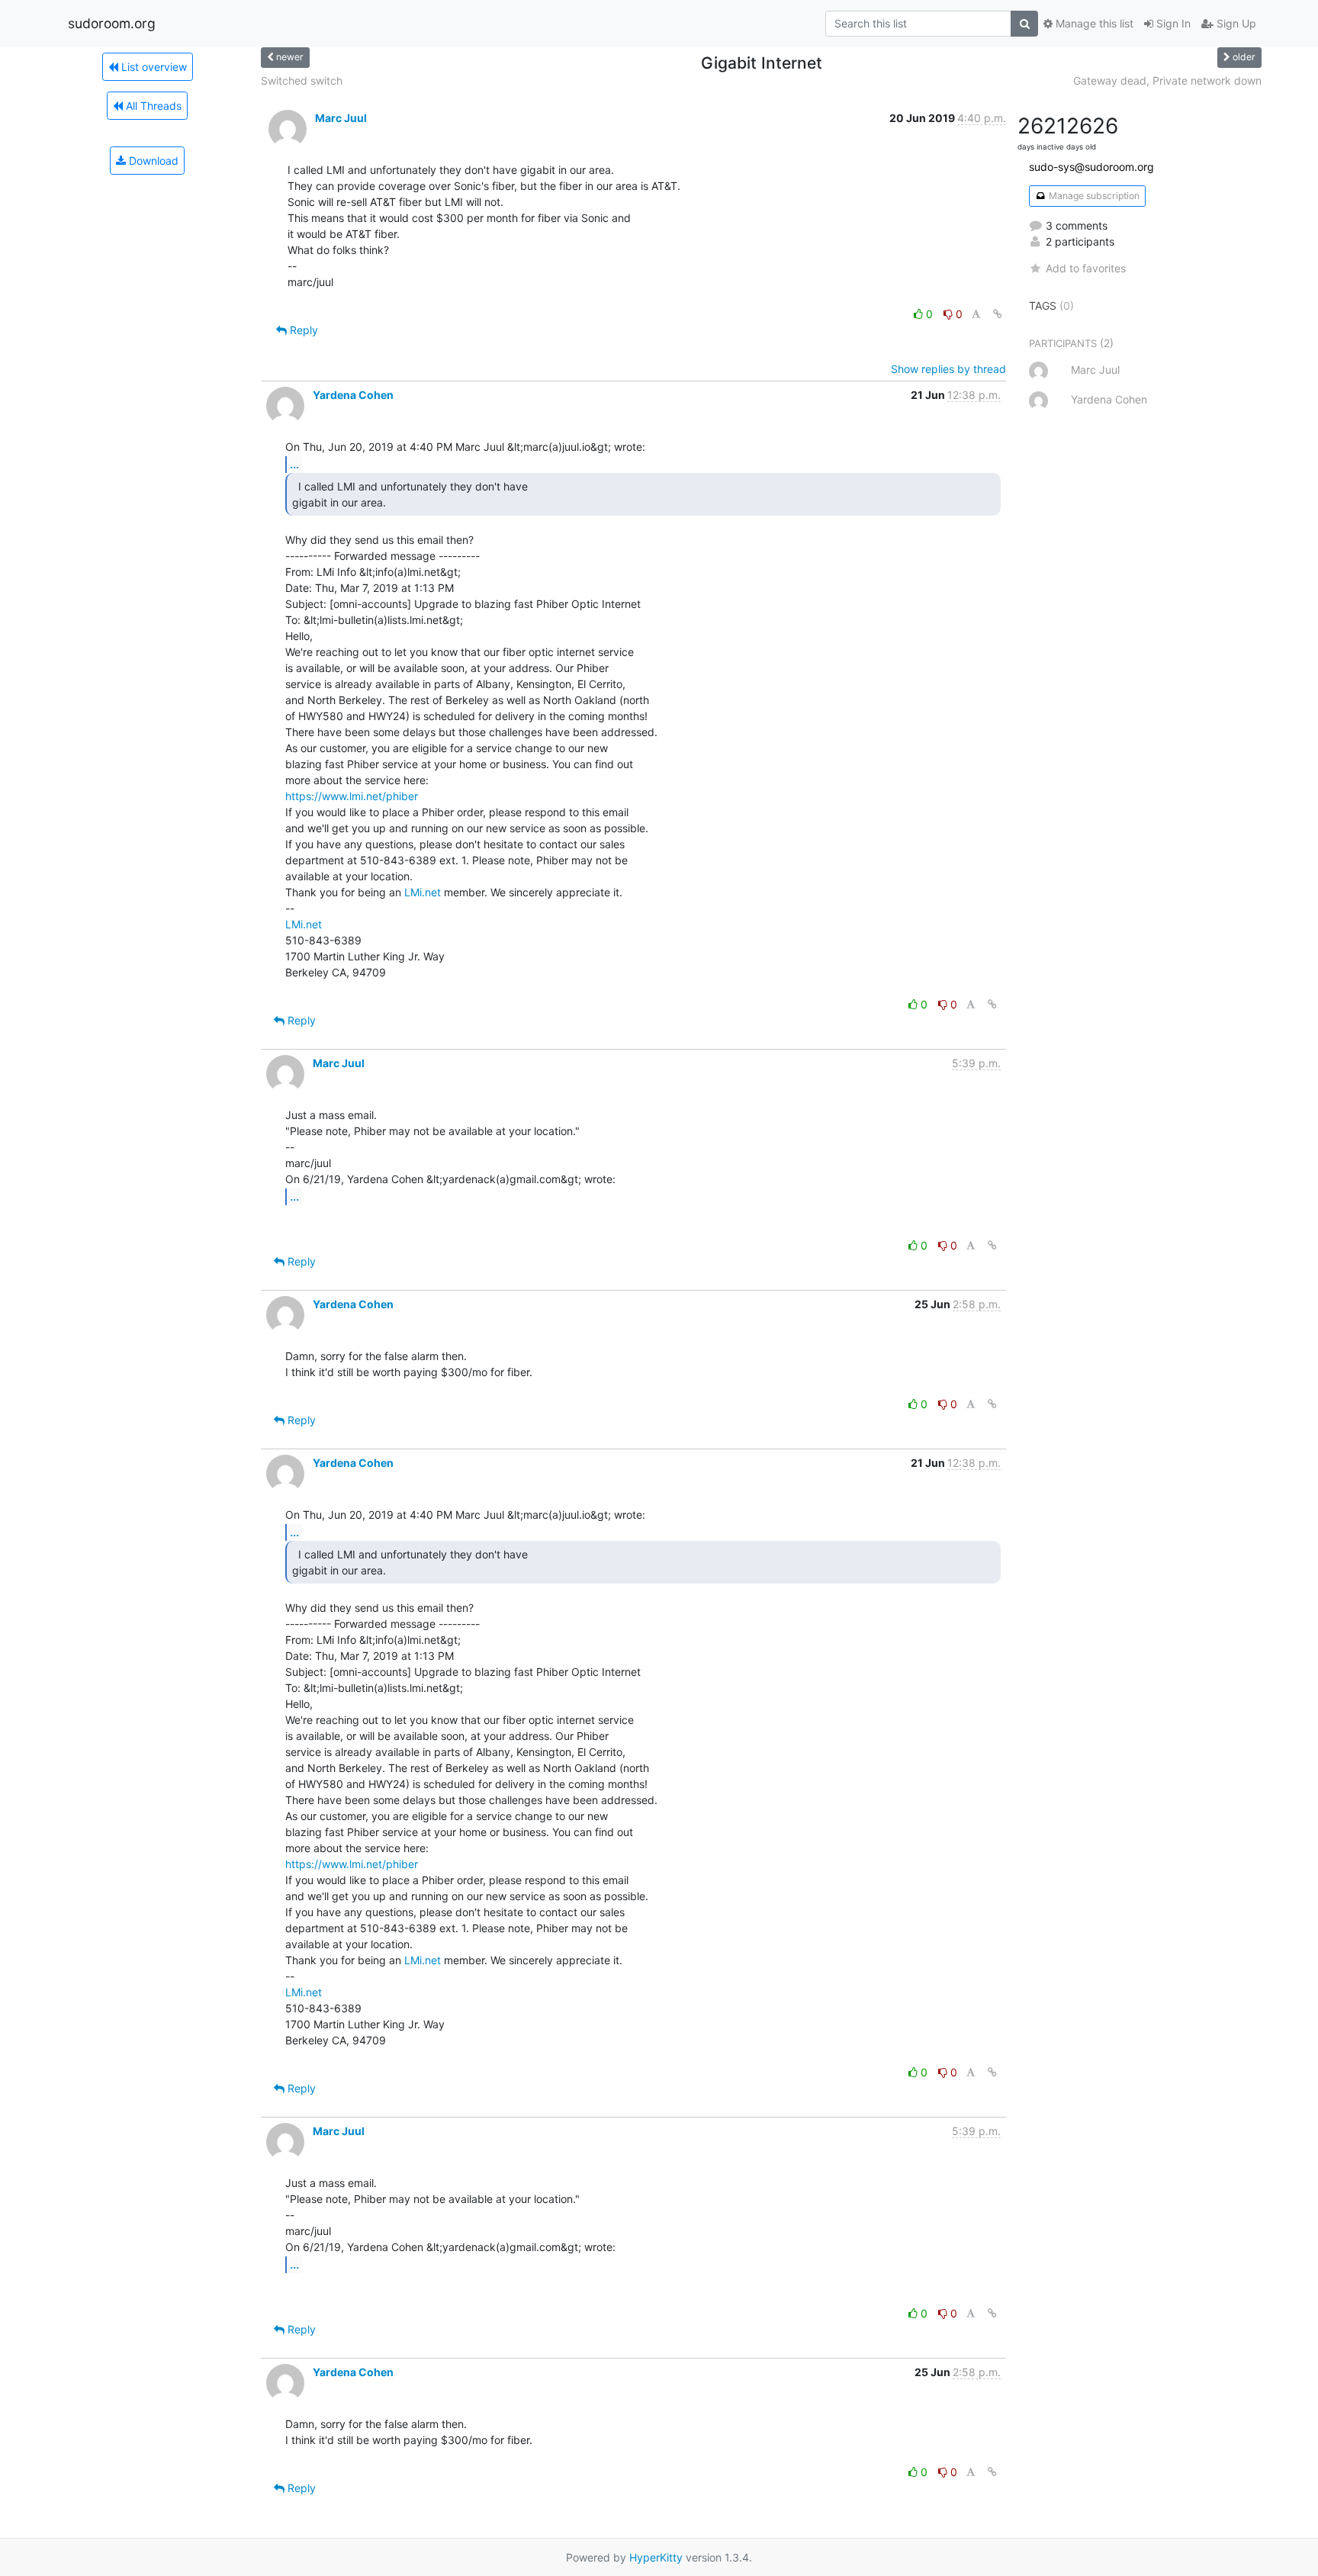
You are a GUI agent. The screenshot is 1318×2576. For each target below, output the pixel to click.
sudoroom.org (112, 23)
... (294, 464)
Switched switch (302, 80)
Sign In (1172, 23)
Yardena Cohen (353, 395)
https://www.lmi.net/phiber (352, 796)
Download (152, 161)
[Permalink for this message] (998, 314)
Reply (302, 330)
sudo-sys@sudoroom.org (1091, 167)
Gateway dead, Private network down (1167, 80)
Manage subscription (1093, 196)
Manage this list (1093, 23)
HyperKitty (656, 2557)
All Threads (152, 106)
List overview (153, 67)
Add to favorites (1086, 268)
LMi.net (423, 892)
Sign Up (1235, 23)
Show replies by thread (948, 369)
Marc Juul (341, 118)
